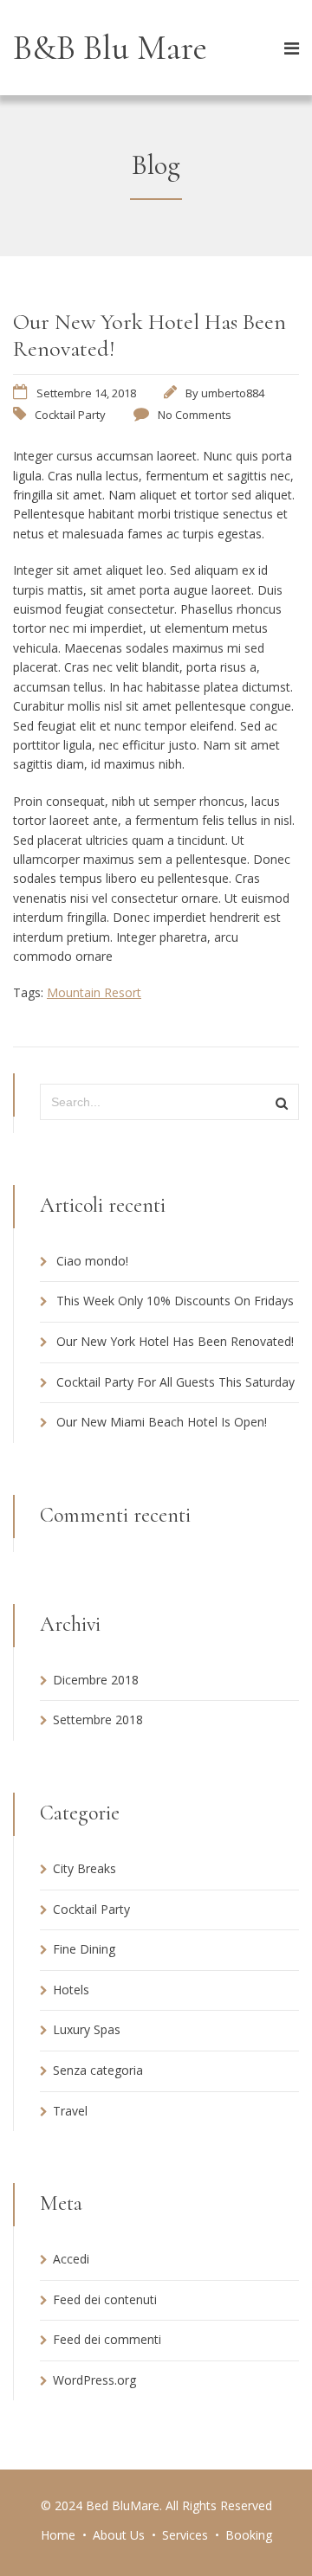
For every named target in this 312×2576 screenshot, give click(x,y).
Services (185, 2535)
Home (58, 2535)
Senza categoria (98, 2070)
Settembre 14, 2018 (86, 393)
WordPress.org (94, 2380)
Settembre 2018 (98, 1719)
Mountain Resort (94, 992)
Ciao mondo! (92, 1261)
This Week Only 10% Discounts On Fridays (175, 1301)
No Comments (195, 415)
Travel (70, 2111)
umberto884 (233, 393)
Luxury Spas (87, 2029)
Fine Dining (84, 1949)
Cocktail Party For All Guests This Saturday (175, 1382)
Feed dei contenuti (105, 2299)
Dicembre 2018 (96, 1680)
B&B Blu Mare (110, 48)
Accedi (71, 2259)
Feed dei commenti (107, 2339)
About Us (119, 2535)
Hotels (71, 1990)
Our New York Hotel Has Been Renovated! (175, 1341)
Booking (249, 2535)
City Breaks (84, 1868)
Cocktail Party (70, 415)
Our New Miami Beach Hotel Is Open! (162, 1422)
